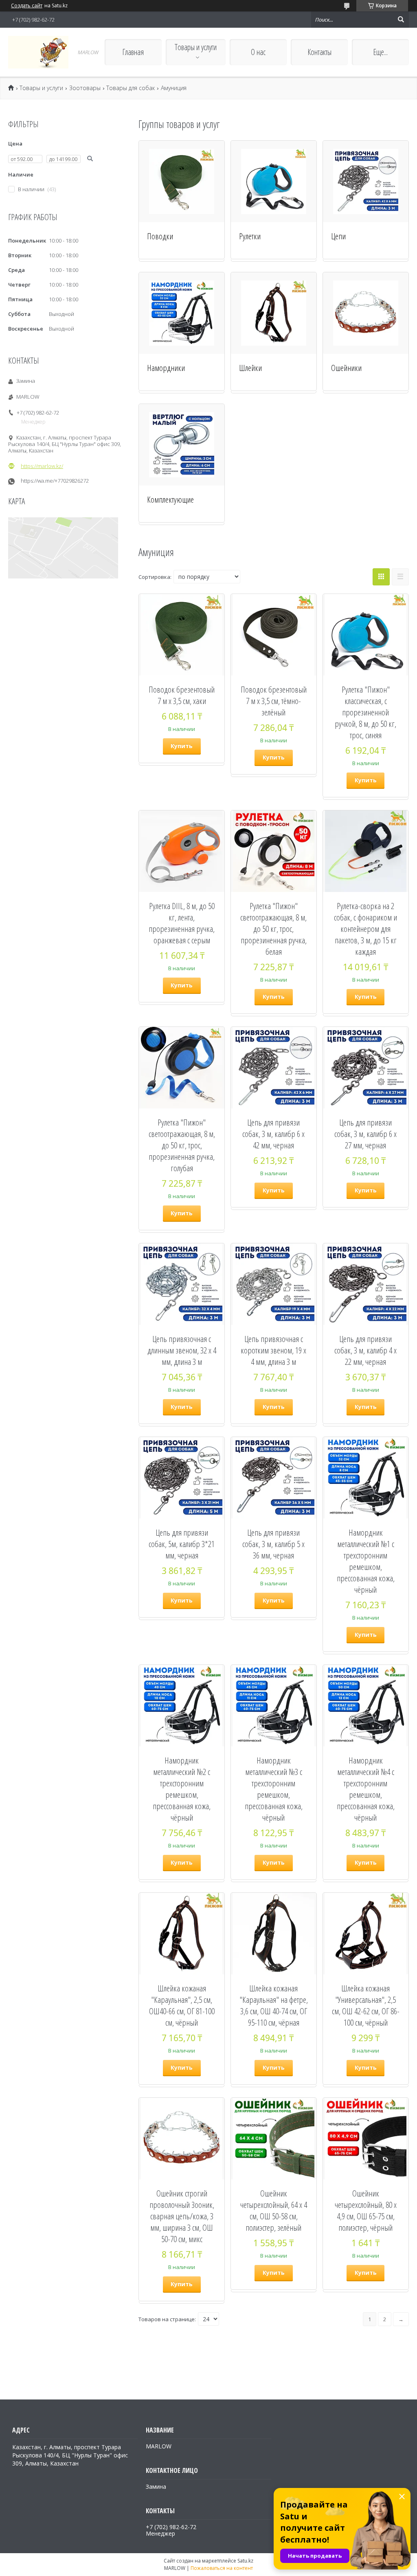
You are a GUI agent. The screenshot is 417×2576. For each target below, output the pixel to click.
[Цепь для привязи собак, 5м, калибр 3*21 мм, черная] (182, 1478)
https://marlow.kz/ (42, 466)
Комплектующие (170, 499)
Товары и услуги (196, 47)
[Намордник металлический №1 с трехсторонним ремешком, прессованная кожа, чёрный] (366, 1478)
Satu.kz (245, 2561)
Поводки (160, 236)
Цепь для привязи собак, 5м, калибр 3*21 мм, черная (182, 1544)
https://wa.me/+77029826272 (55, 481)
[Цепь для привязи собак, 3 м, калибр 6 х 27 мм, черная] (366, 1068)
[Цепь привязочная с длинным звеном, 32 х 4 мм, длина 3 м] (182, 1284)
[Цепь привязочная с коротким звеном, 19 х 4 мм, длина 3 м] (274, 1284)
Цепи (338, 236)
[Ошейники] (366, 313)
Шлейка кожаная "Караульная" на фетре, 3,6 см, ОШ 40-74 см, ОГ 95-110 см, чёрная (274, 2005)
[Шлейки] (274, 313)
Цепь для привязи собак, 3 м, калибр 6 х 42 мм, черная (273, 1134)
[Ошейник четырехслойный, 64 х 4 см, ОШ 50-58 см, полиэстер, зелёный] (274, 2139)
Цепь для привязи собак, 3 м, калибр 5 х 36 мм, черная (273, 1544)
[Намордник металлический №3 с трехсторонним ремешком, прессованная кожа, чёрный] (274, 1706)
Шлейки (250, 368)
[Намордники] (182, 313)
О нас (258, 52)
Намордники (166, 368)
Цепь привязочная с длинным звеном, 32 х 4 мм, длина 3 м (182, 1350)
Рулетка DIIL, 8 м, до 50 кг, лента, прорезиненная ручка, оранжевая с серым (182, 923)
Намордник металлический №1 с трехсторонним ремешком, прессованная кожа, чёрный (366, 1561)
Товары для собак (131, 88)
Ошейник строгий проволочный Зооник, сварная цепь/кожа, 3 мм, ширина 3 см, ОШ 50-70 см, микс (182, 2216)
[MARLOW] (38, 52)
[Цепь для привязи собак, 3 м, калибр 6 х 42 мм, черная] (274, 1068)
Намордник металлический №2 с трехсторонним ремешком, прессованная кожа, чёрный (182, 1789)
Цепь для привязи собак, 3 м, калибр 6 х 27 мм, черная (365, 1134)
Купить (182, 746)
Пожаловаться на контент (222, 2568)
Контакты (319, 52)
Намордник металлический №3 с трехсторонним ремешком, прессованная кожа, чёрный (274, 1789)
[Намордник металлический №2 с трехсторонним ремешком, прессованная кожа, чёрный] (182, 1706)
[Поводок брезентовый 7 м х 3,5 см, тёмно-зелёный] (274, 635)
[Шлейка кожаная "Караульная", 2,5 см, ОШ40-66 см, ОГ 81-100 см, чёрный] (182, 1934)
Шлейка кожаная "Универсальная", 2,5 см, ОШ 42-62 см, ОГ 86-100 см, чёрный (366, 2005)
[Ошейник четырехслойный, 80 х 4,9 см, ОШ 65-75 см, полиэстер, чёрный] (366, 2139)
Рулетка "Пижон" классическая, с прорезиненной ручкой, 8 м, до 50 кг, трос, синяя (365, 712)
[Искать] (401, 20)
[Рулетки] (274, 181)
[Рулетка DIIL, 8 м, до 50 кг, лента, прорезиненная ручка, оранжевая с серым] (182, 851)
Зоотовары (85, 88)
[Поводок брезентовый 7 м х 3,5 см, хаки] (182, 635)
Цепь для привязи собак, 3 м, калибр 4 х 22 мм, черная (365, 1350)
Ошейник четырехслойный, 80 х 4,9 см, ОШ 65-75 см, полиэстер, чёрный (366, 2210)
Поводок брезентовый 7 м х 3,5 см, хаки (182, 695)
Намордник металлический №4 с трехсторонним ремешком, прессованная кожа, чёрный (366, 1789)
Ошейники (346, 368)
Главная (133, 52)
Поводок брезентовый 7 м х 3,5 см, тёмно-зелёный (274, 701)
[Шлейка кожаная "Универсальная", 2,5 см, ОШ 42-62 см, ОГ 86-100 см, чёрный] (366, 1934)
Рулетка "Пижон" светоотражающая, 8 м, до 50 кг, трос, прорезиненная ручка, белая (273, 929)
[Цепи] (366, 181)
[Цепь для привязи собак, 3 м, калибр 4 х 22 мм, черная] (366, 1284)
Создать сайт (27, 6)
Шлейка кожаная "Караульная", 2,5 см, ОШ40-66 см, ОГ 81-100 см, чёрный (182, 2005)
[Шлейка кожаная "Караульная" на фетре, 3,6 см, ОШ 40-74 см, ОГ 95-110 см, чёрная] (274, 1934)
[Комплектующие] (182, 445)
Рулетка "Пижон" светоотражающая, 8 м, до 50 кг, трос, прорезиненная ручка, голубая (182, 1145)
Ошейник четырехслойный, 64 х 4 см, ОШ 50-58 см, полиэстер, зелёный (274, 2210)
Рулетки (250, 236)
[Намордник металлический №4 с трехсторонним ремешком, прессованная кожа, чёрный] (366, 1706)
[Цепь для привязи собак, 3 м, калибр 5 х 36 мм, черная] (274, 1478)
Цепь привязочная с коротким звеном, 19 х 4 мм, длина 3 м (273, 1350)
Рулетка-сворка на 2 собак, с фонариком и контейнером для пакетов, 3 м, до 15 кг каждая (365, 929)
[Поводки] (182, 181)
